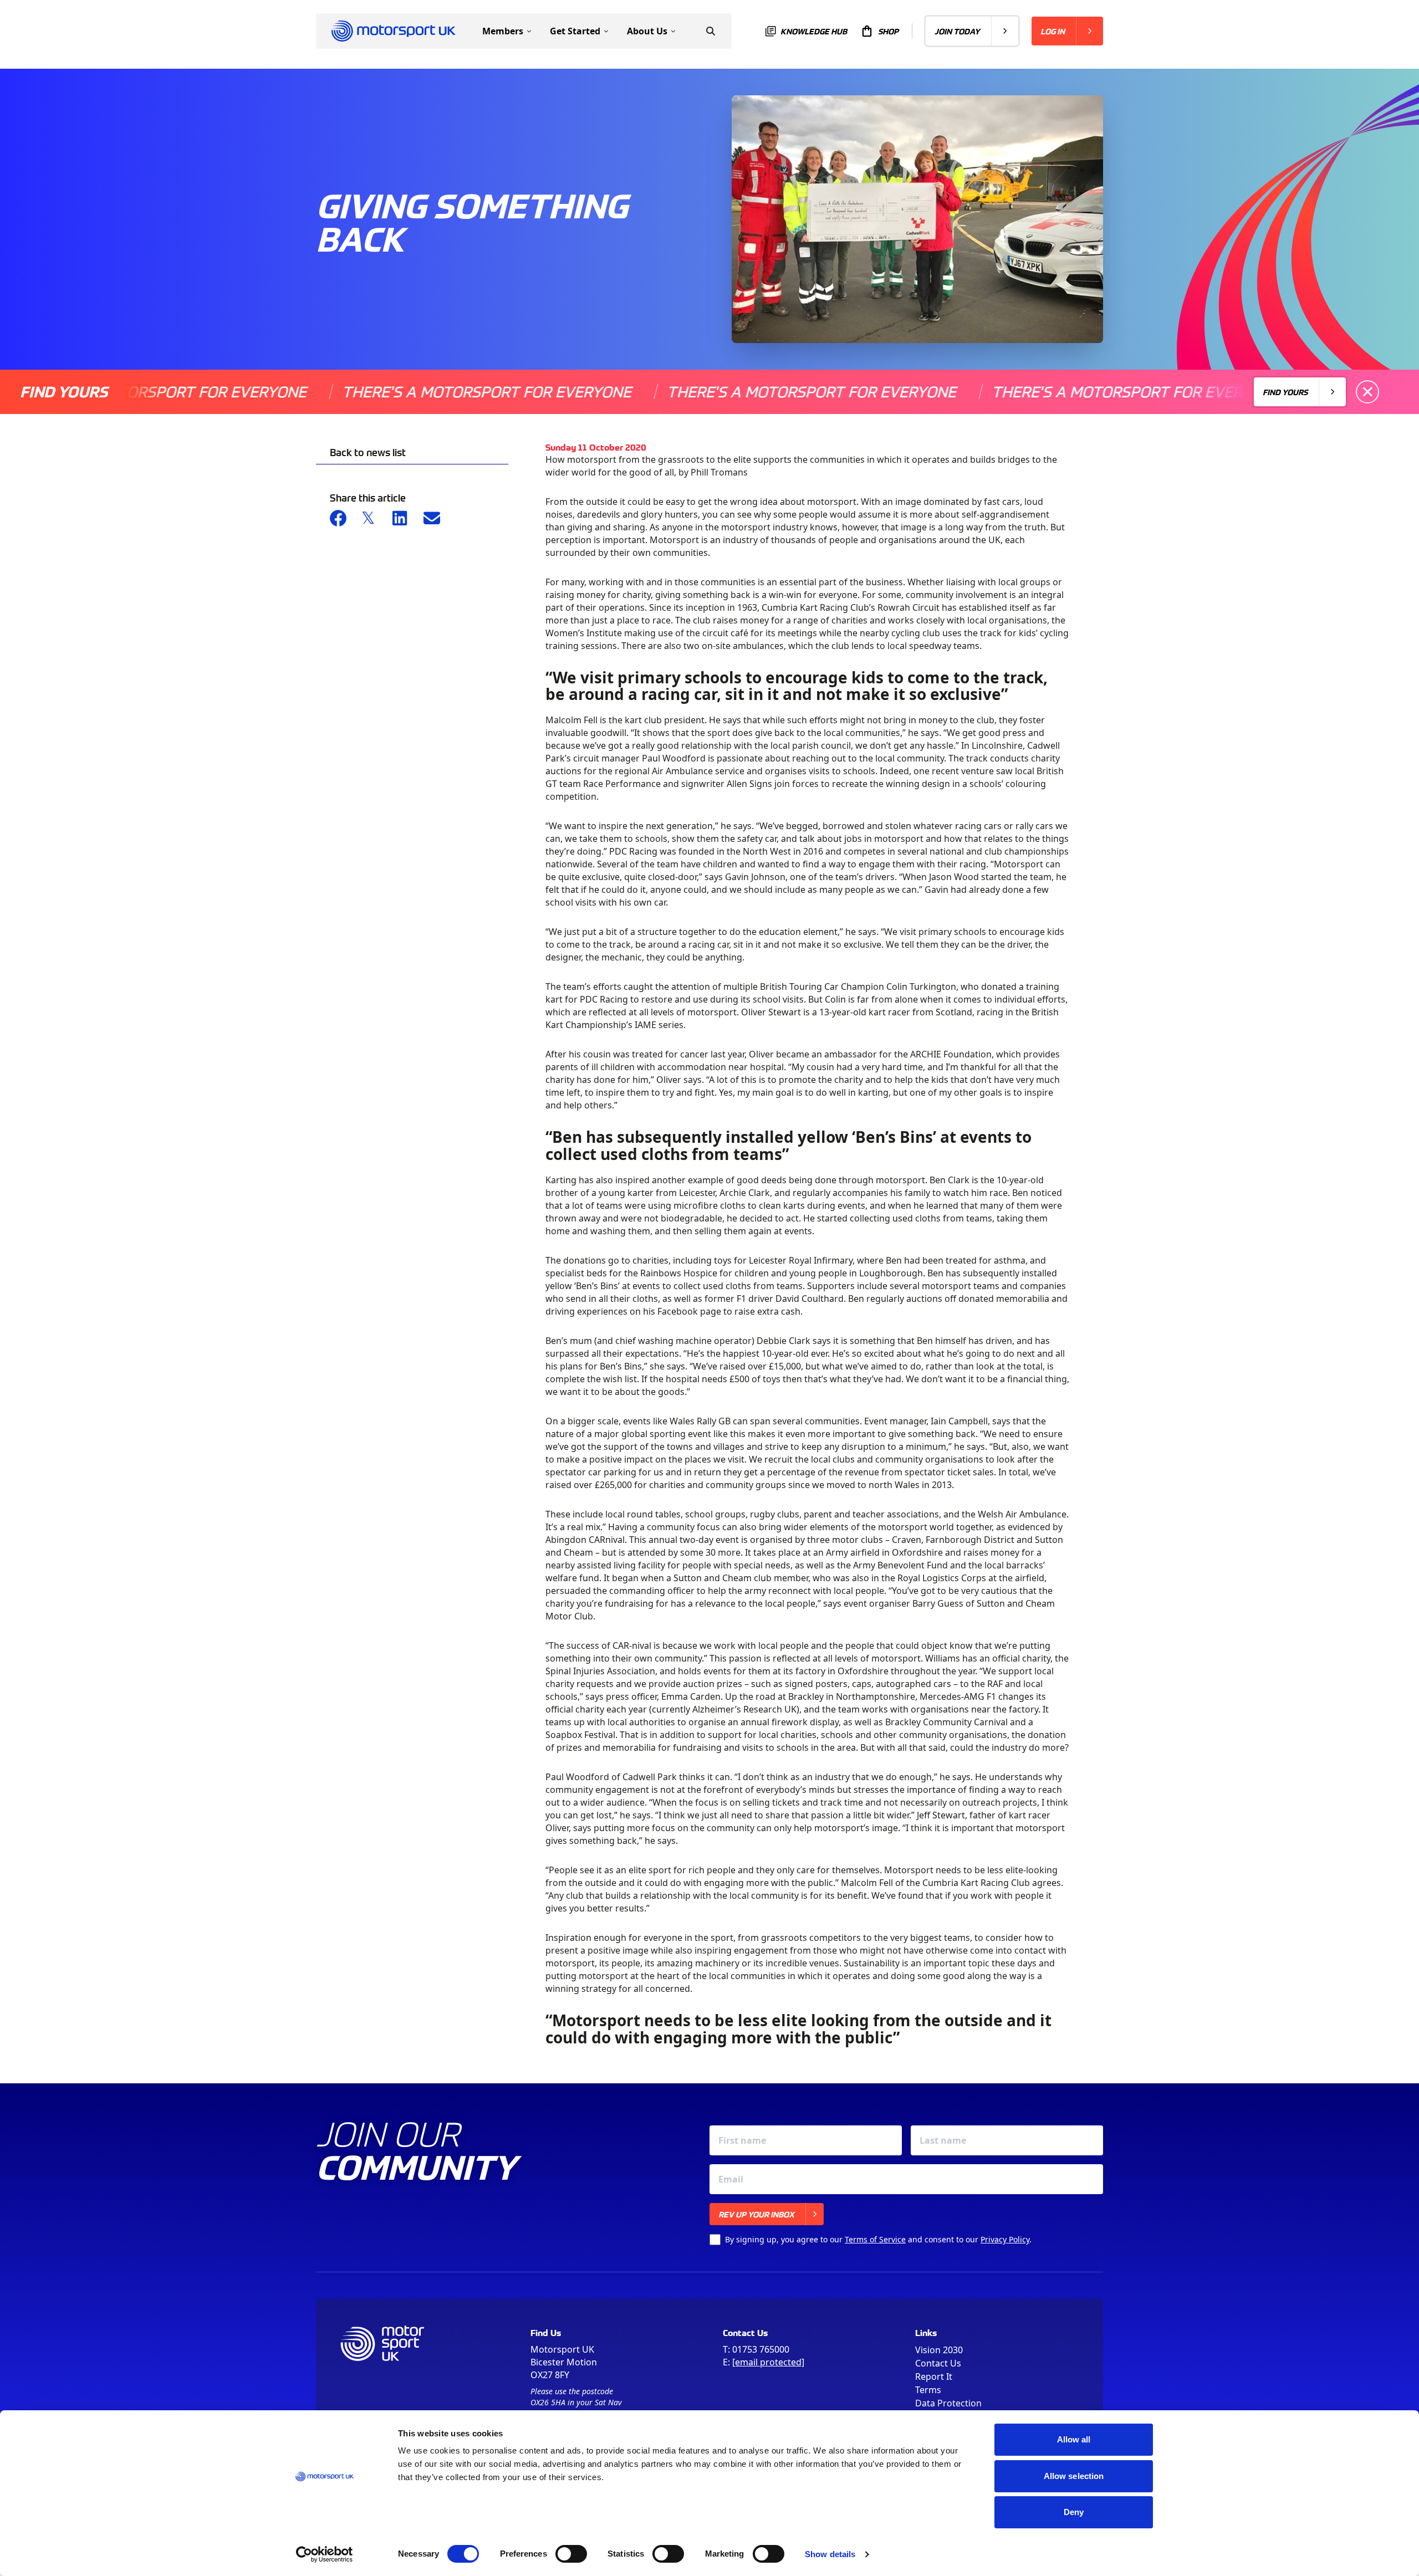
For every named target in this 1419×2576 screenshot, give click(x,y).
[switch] (571, 2554)
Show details (830, 2554)
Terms (928, 2390)
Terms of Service (875, 2239)
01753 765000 (761, 2349)
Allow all (1074, 2439)
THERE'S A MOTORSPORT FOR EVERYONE (410, 392)
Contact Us (938, 2363)
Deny (1074, 2512)
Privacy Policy (1005, 2239)
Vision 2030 (939, 2350)
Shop (888, 31)
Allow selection (1074, 2476)
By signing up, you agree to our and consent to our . (878, 2239)
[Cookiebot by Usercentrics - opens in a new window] (325, 2554)
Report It (934, 2376)
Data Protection (948, 2403)
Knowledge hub (814, 31)
